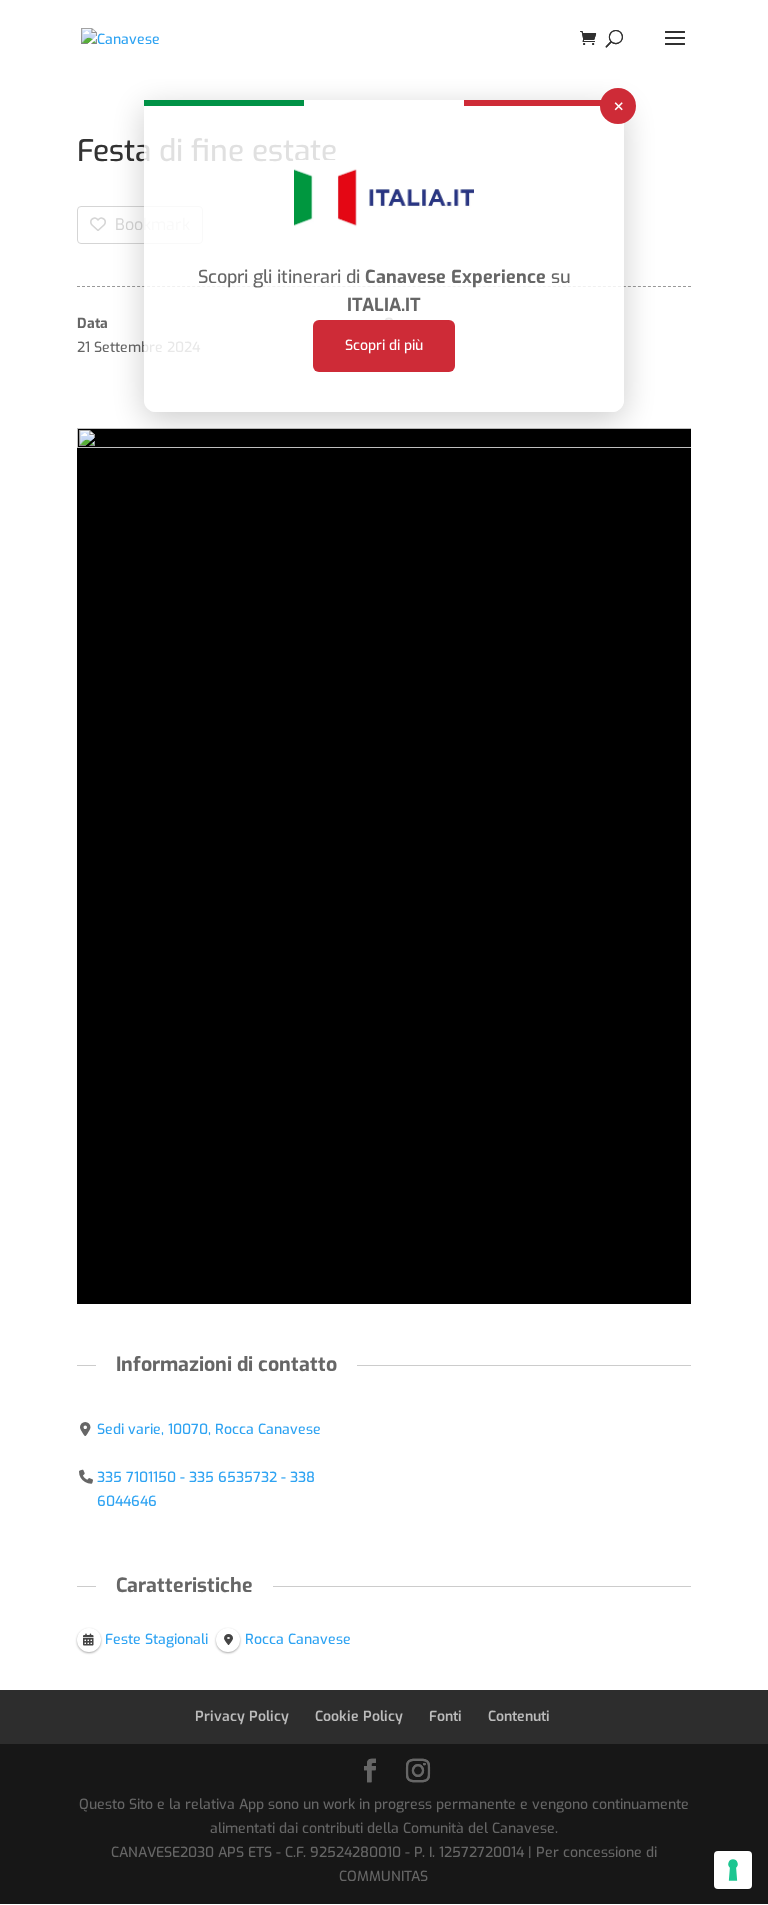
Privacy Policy (242, 1716)
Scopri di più (384, 345)
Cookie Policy (359, 1716)
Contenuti (519, 1716)
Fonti (445, 1716)
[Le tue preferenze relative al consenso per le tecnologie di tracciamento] (733, 1870)
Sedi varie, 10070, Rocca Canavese (209, 1429)
